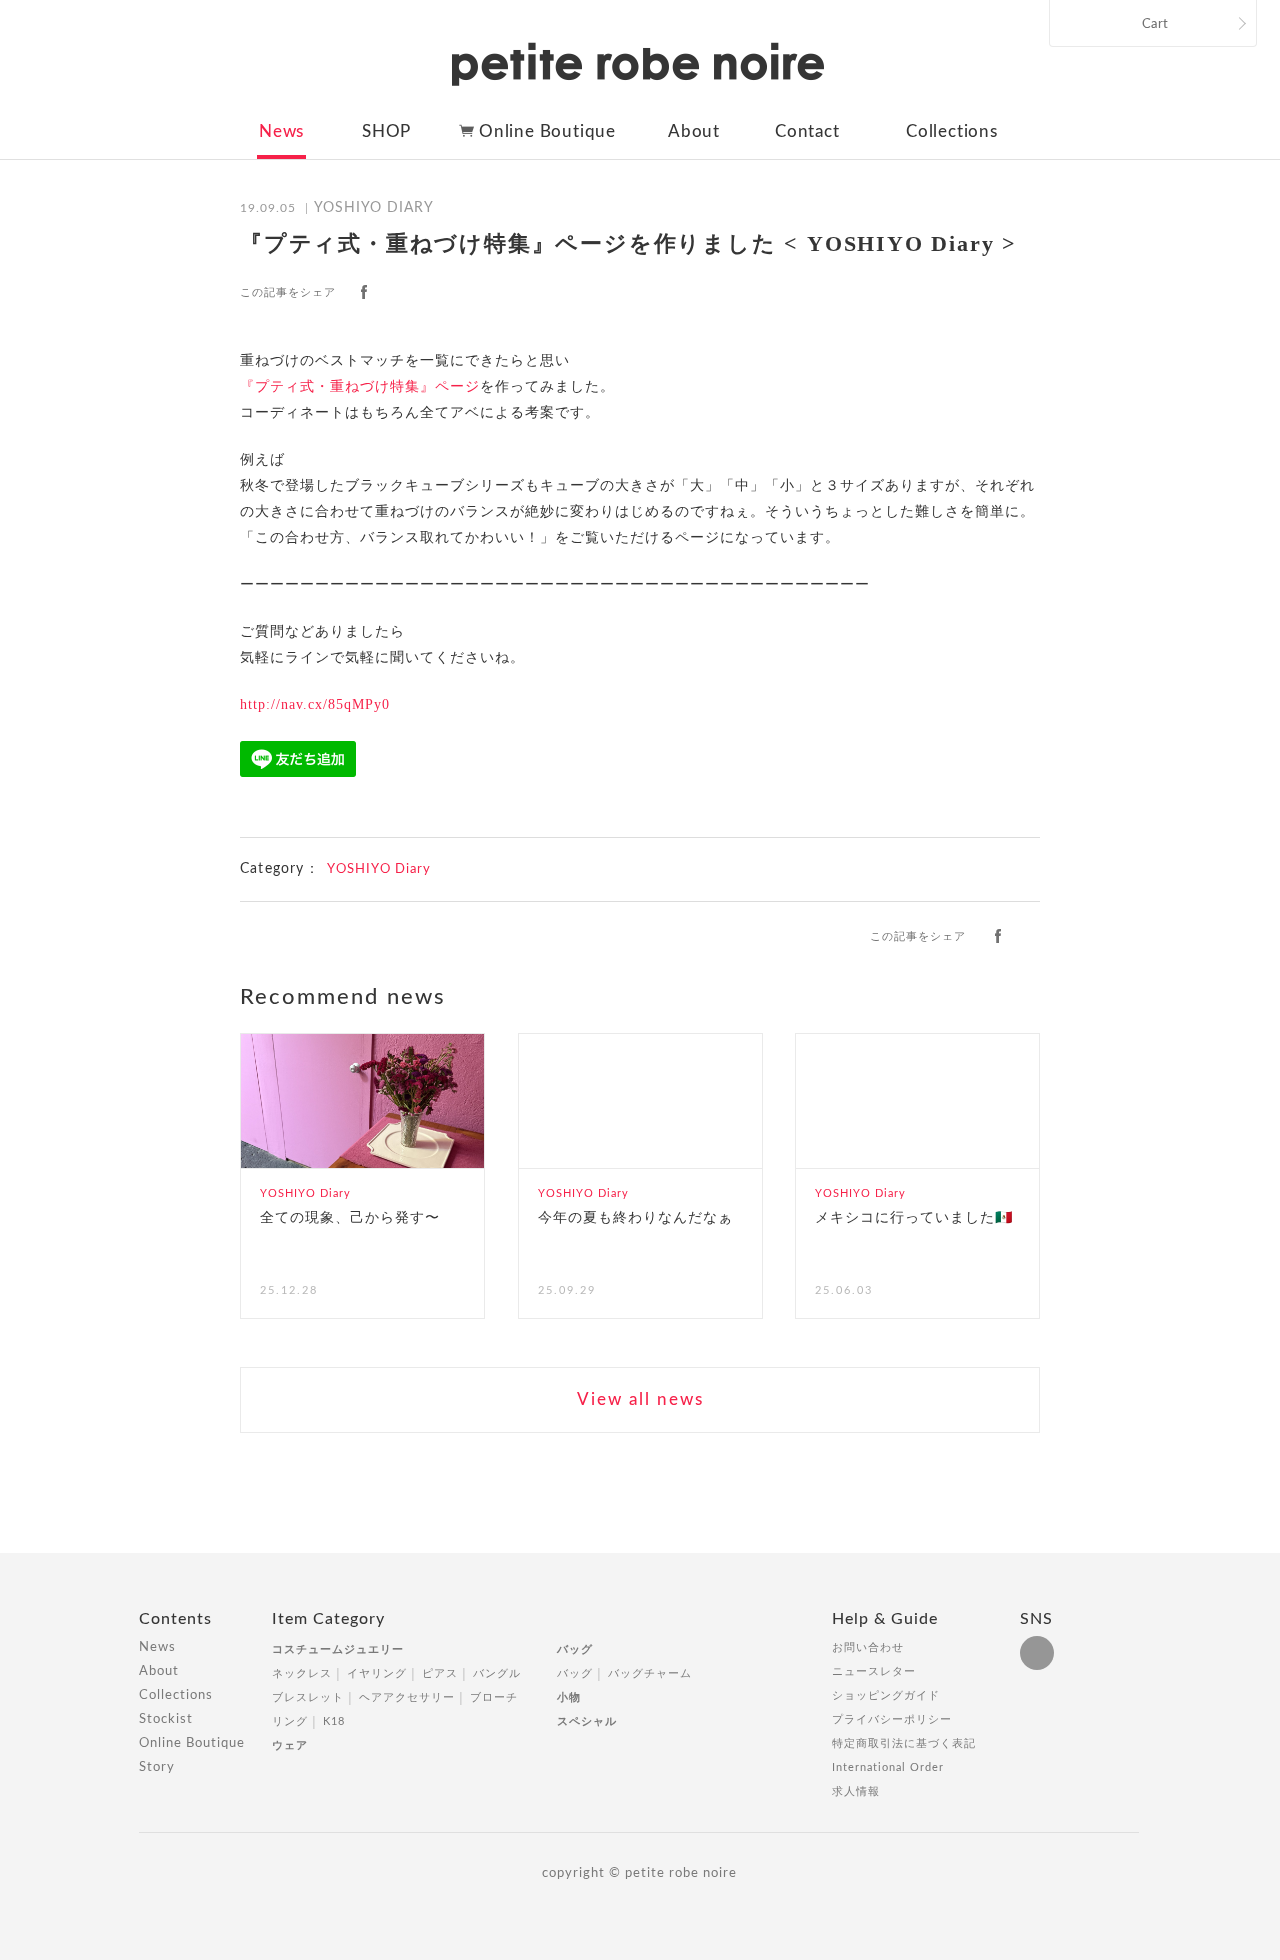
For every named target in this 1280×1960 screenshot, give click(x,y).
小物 (569, 1697)
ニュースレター (874, 1671)
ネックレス (302, 1673)
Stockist (166, 1719)
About (694, 131)
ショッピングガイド (886, 1695)
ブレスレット (308, 1697)
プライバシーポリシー (892, 1719)
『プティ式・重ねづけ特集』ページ (360, 386)
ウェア (290, 1745)
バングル (497, 1673)
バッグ (575, 1649)
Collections (952, 131)
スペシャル (587, 1721)
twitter (401, 292)
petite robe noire (638, 64)
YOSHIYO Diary (379, 869)
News (281, 131)
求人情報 (856, 1791)
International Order (888, 1767)
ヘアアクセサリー (407, 1697)
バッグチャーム (650, 1673)
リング (290, 1721)
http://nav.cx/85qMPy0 (315, 704)
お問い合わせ (868, 1647)
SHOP (386, 131)
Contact (807, 131)
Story (157, 1767)
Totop (1158, 1630)
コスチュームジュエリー (338, 1649)
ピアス (440, 1673)
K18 (334, 1721)
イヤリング (377, 1673)
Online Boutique (547, 131)
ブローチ (494, 1697)
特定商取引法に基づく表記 (904, 1743)
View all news (640, 1399)
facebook (364, 292)
